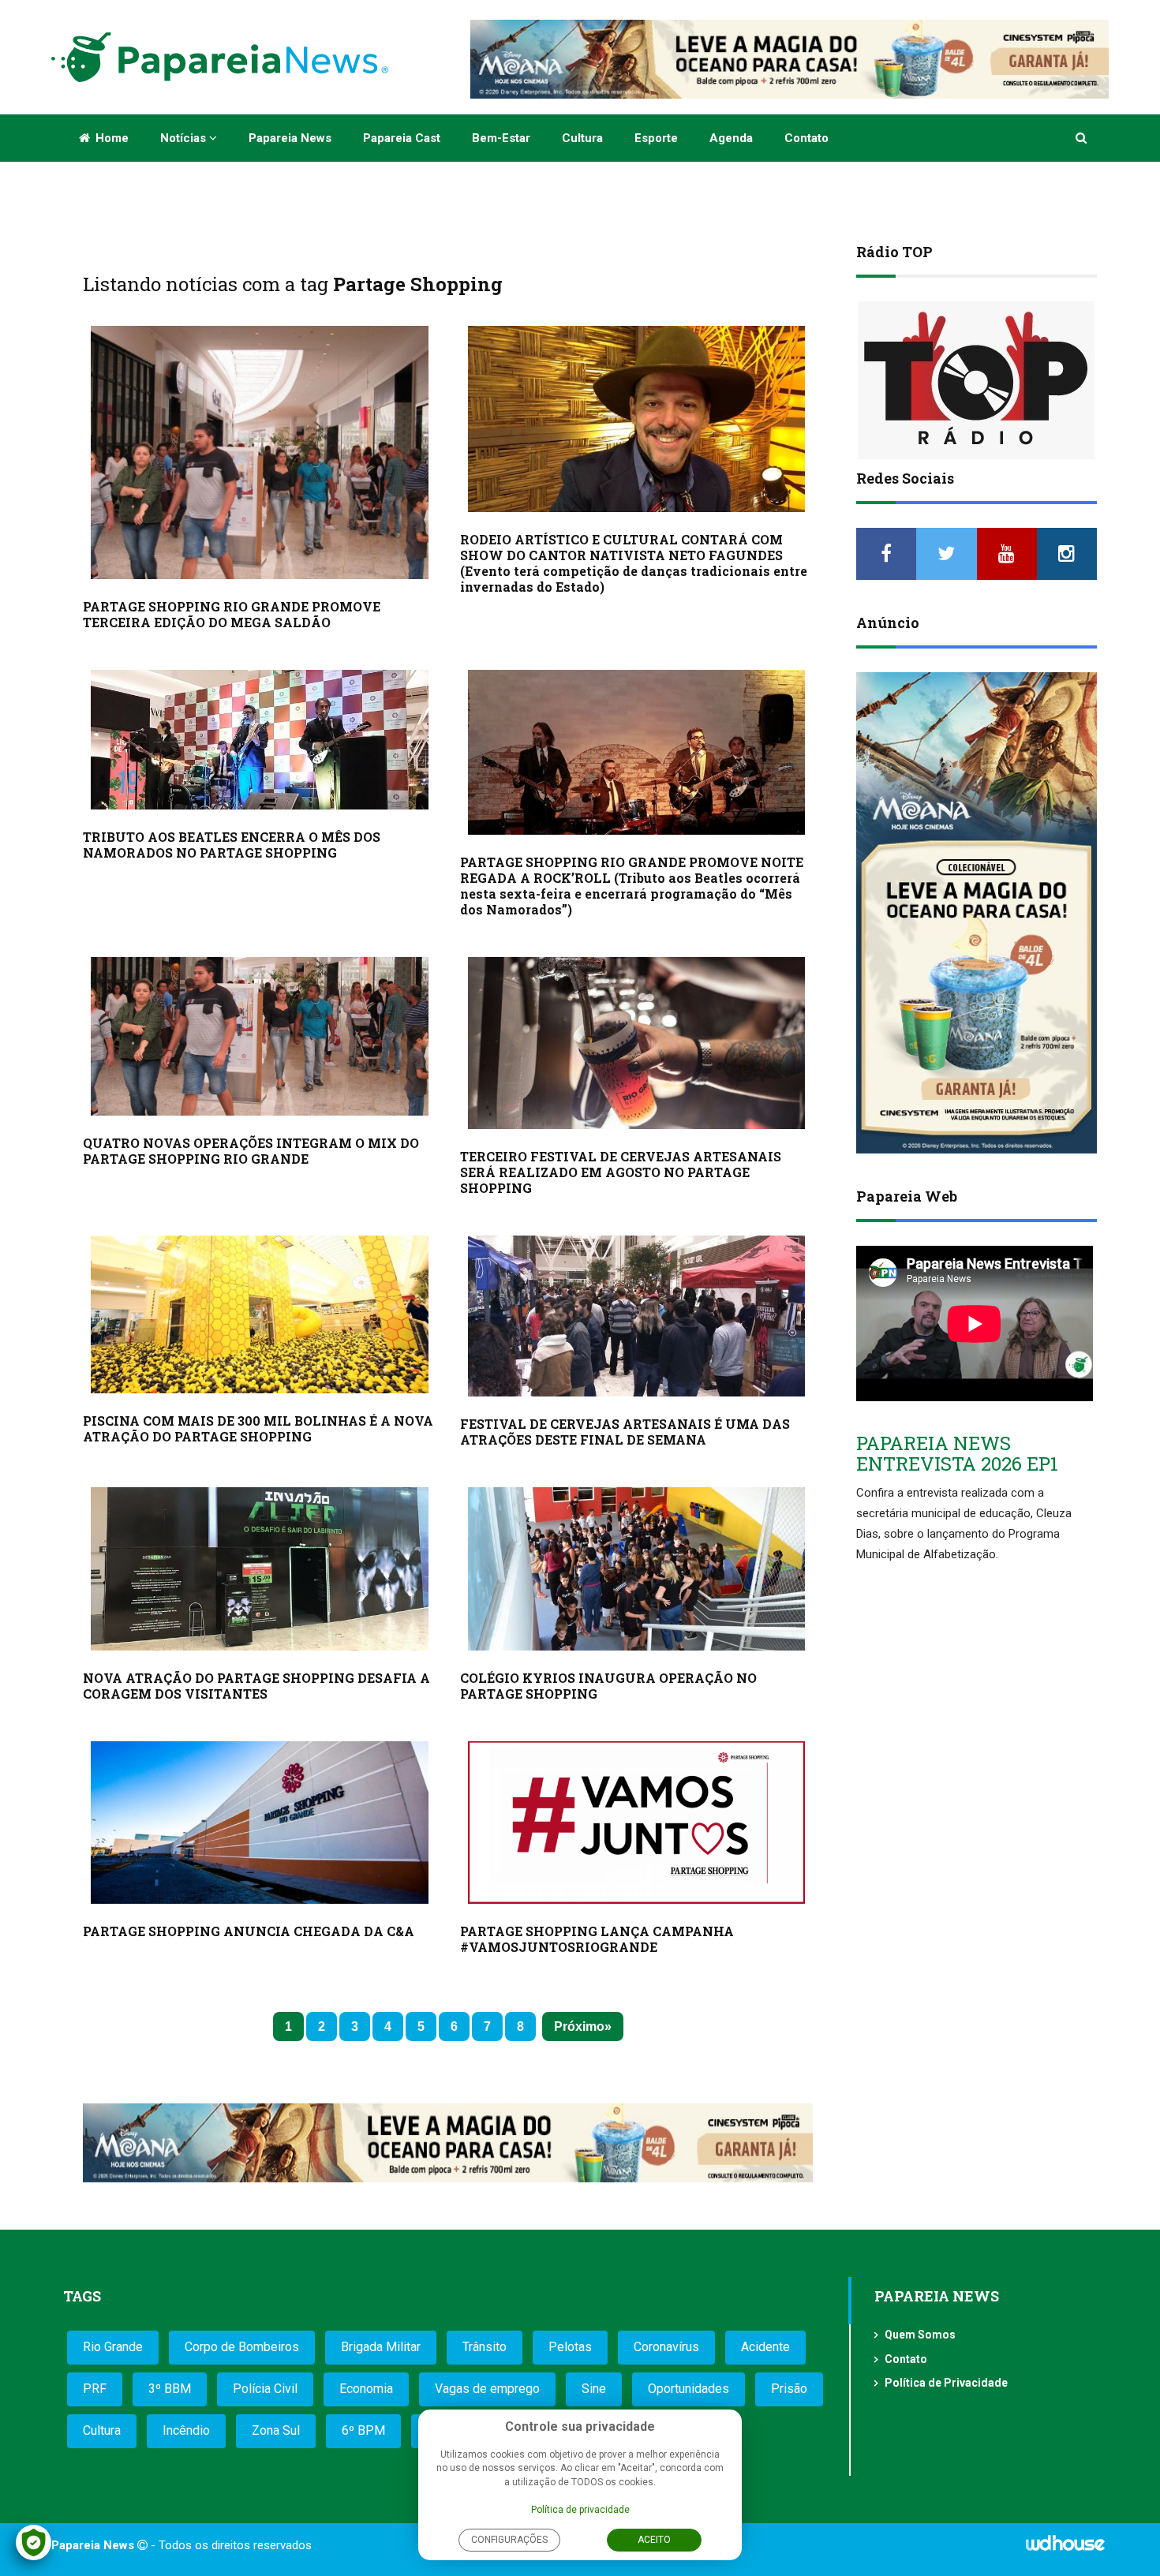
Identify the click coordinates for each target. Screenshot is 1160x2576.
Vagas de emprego (487, 2389)
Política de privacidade (580, 2510)
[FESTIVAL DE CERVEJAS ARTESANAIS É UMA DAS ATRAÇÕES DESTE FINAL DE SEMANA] (637, 1316)
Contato (806, 138)
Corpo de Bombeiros (242, 2347)
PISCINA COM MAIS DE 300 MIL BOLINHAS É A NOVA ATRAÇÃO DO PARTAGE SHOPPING (258, 1428)
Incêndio (186, 2430)
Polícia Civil (265, 2389)
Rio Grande (113, 2347)
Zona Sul (276, 2430)
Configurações (509, 2540)
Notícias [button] (185, 138)
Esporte (656, 138)
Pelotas (570, 2347)
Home (110, 138)
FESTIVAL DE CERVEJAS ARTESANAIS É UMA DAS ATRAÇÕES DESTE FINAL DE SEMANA (625, 1432)
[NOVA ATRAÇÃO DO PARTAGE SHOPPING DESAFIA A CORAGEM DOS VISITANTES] (260, 1569)
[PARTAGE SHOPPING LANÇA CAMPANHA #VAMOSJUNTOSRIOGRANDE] (637, 1823)
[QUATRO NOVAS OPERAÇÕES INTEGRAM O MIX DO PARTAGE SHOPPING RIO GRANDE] (260, 1036)
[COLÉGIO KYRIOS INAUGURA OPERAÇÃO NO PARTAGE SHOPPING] (637, 1569)
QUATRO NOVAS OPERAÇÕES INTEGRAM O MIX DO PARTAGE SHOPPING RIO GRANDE (251, 1151)
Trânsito (485, 2347)
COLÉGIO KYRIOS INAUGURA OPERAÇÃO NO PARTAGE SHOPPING (608, 1686)
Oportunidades (689, 2389)
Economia (366, 2389)
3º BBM (170, 2389)
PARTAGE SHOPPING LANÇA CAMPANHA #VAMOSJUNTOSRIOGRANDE (597, 1939)
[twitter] (946, 554)
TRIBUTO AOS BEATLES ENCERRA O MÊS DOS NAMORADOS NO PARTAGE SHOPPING (232, 845)
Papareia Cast (402, 138)
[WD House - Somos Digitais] (1065, 2548)
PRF (95, 2389)
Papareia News (290, 138)
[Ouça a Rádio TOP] (977, 380)
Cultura (582, 138)
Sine (594, 2389)
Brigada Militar (381, 2347)
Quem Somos (920, 2335)
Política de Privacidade (946, 2383)
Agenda (731, 138)
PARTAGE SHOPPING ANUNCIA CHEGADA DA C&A (249, 1931)
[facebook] (886, 554)
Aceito (654, 2540)
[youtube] (1007, 554)
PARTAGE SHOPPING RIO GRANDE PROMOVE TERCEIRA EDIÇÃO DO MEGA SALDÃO (232, 614)
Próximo (579, 2026)
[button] (1082, 138)
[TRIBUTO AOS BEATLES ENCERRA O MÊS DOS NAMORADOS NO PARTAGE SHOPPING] (260, 740)
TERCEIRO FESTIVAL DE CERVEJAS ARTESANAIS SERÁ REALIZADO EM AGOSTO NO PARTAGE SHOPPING (621, 1172)
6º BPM (363, 2430)
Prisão (789, 2389)
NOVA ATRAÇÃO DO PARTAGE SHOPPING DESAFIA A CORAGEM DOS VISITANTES (256, 1686)
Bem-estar (501, 138)
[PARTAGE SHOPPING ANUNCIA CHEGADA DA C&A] (260, 1823)
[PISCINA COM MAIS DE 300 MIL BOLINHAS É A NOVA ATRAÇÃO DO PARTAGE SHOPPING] (260, 1314)
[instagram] (1067, 554)
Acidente (765, 2347)
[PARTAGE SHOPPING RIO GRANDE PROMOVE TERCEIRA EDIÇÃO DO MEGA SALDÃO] (260, 452)
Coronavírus (666, 2347)
